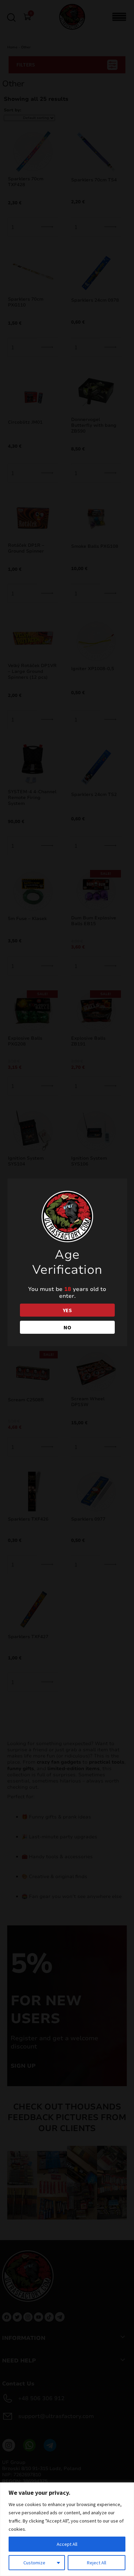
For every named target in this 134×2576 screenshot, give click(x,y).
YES (67, 1310)
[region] (67, 2529)
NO (67, 1327)
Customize (34, 2563)
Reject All (97, 2563)
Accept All (67, 2544)
